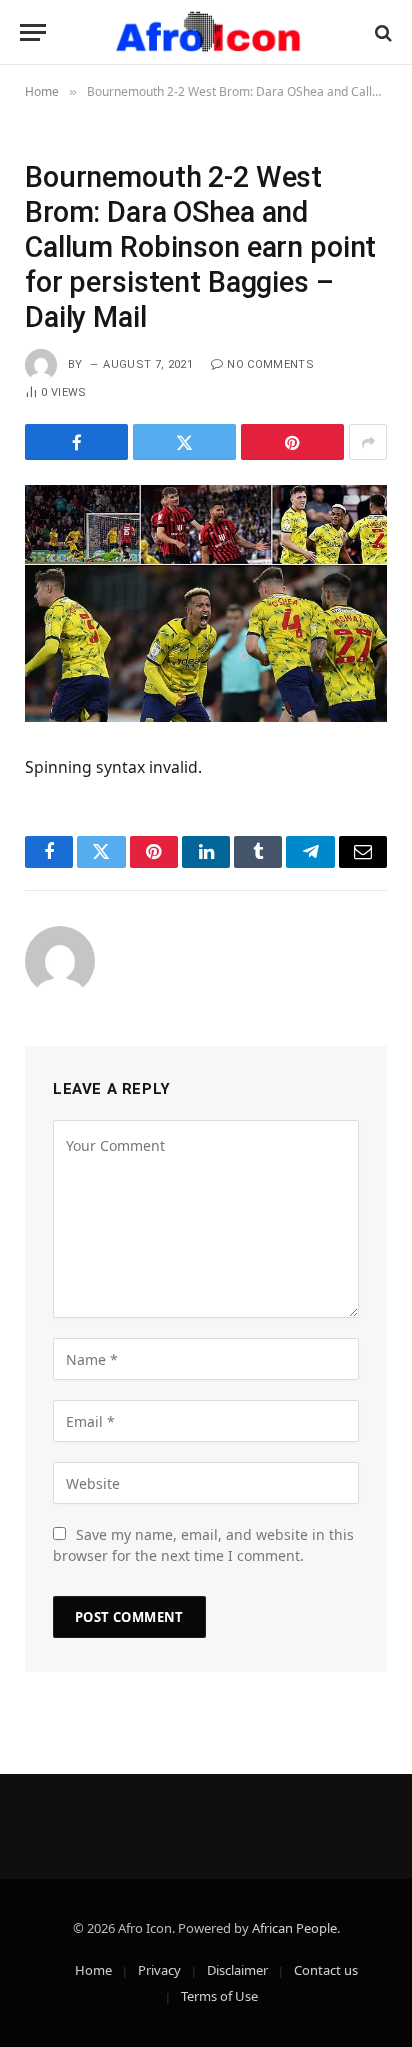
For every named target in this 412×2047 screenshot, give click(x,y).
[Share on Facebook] (76, 442)
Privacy (159, 1970)
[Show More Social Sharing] (368, 442)
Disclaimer (237, 1970)
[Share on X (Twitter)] (184, 442)
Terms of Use (219, 1996)
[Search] (381, 32)
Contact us (326, 1970)
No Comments (270, 364)
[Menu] (33, 32)
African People (294, 1928)
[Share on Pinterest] (292, 442)
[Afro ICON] (205, 32)
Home (93, 1970)
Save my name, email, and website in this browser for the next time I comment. (203, 1545)
